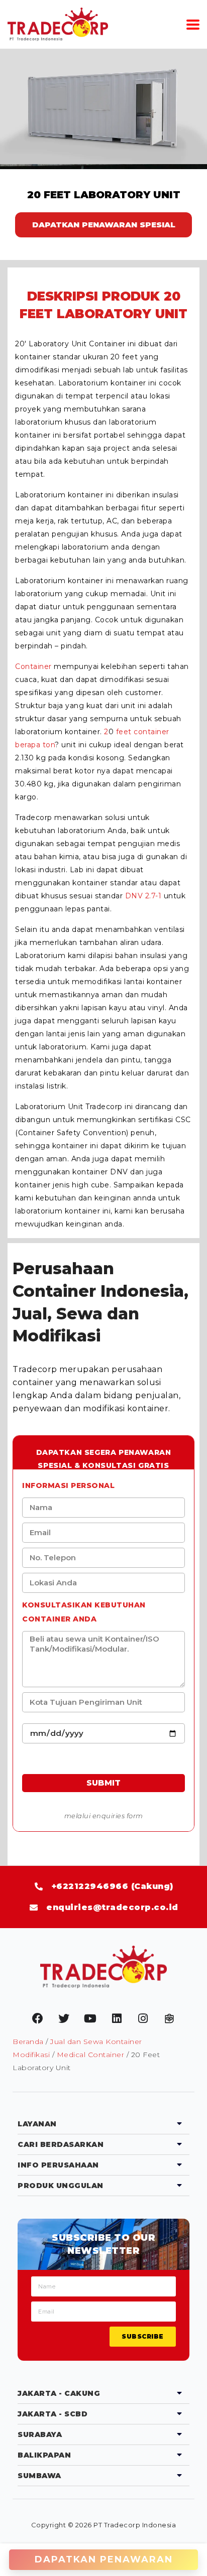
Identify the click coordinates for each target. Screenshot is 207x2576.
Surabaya (40, 2434)
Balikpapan (44, 2455)
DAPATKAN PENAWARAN (104, 2559)
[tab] (103, 2124)
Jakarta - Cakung (59, 2393)
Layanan (37, 2124)
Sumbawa (39, 2476)
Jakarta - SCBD (53, 2414)
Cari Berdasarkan (61, 2144)
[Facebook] (38, 2018)
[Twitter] (64, 2018)
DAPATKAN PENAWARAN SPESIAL (104, 225)
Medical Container (91, 2055)
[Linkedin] (117, 2018)
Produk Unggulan (61, 2186)
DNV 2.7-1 (143, 896)
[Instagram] (143, 2018)
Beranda (28, 2042)
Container (33, 666)
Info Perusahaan (58, 2165)
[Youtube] (90, 2018)
